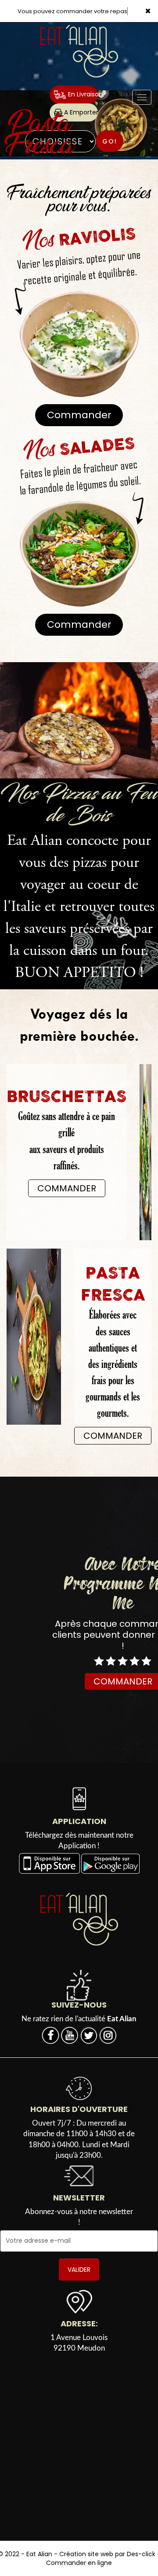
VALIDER (79, 2270)
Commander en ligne (79, 2563)
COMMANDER (67, 1188)
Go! (110, 141)
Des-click (141, 2554)
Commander (79, 415)
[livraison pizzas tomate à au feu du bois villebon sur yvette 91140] (79, 720)
